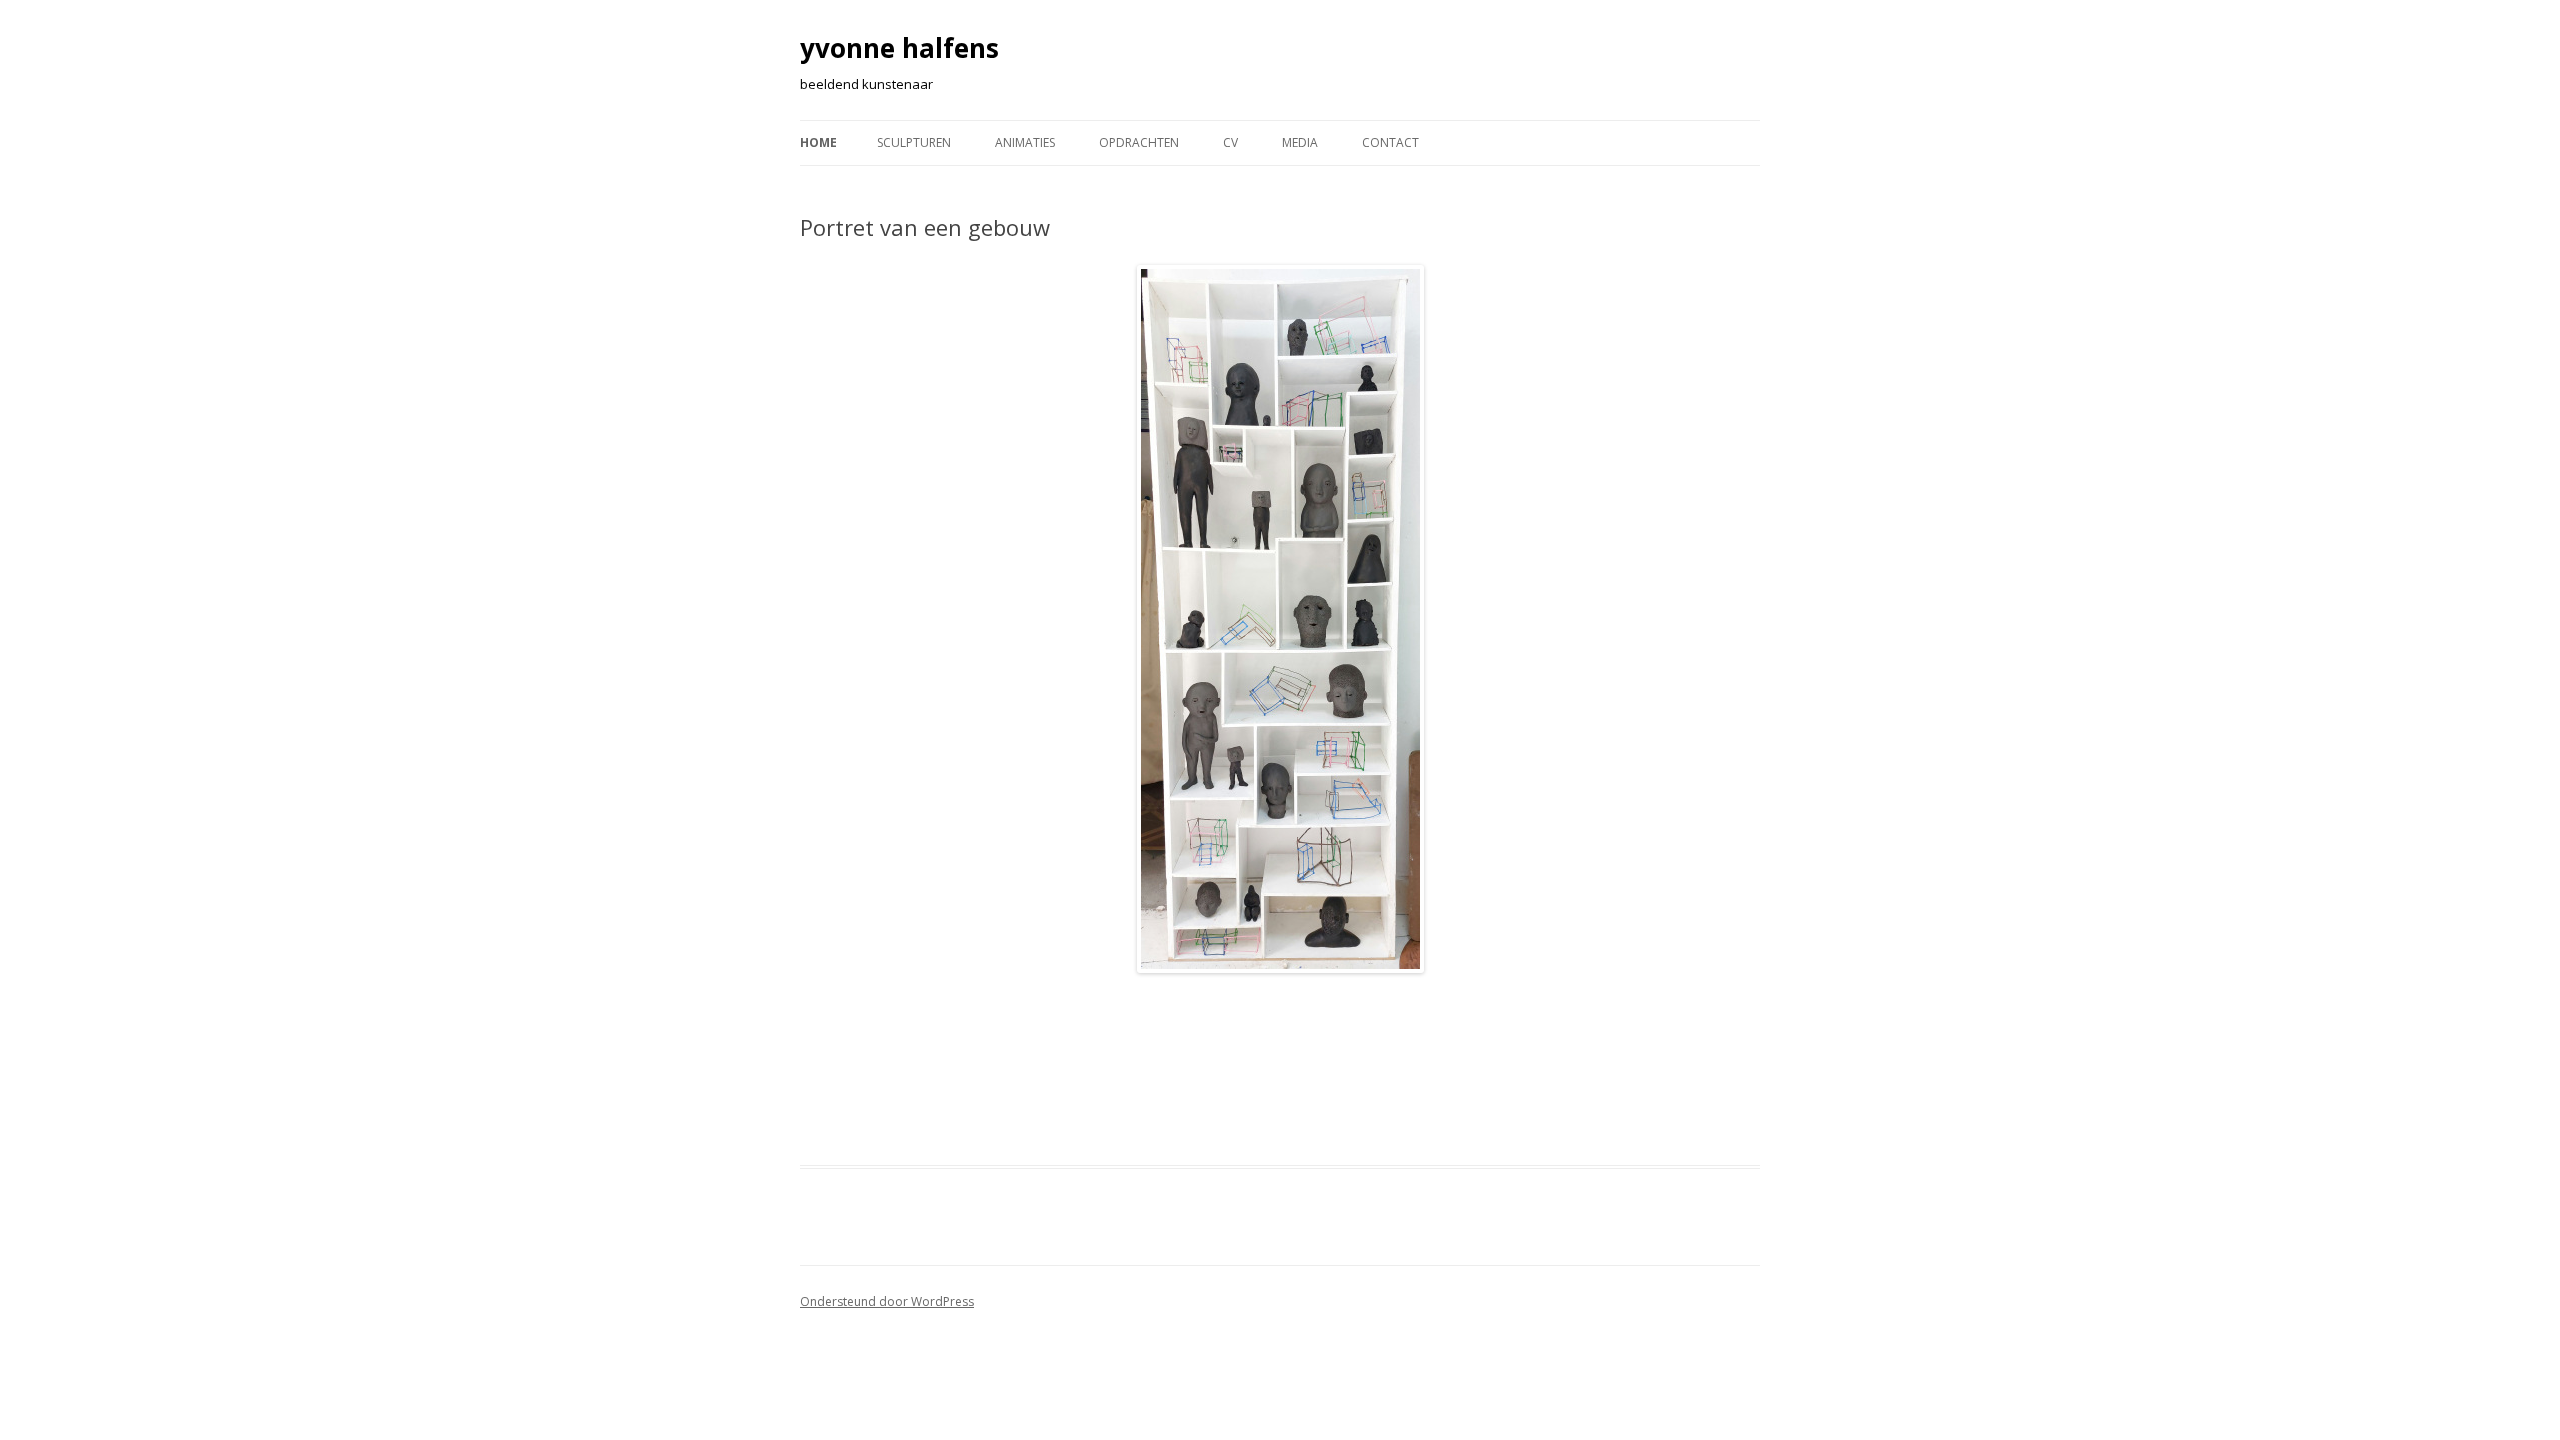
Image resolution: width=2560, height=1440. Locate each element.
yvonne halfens (899, 48)
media (1300, 142)
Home (818, 142)
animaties (1025, 142)
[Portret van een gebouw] (1280, 619)
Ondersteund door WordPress (887, 1301)
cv (1230, 142)
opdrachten (1139, 142)
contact (1390, 142)
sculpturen (914, 142)
